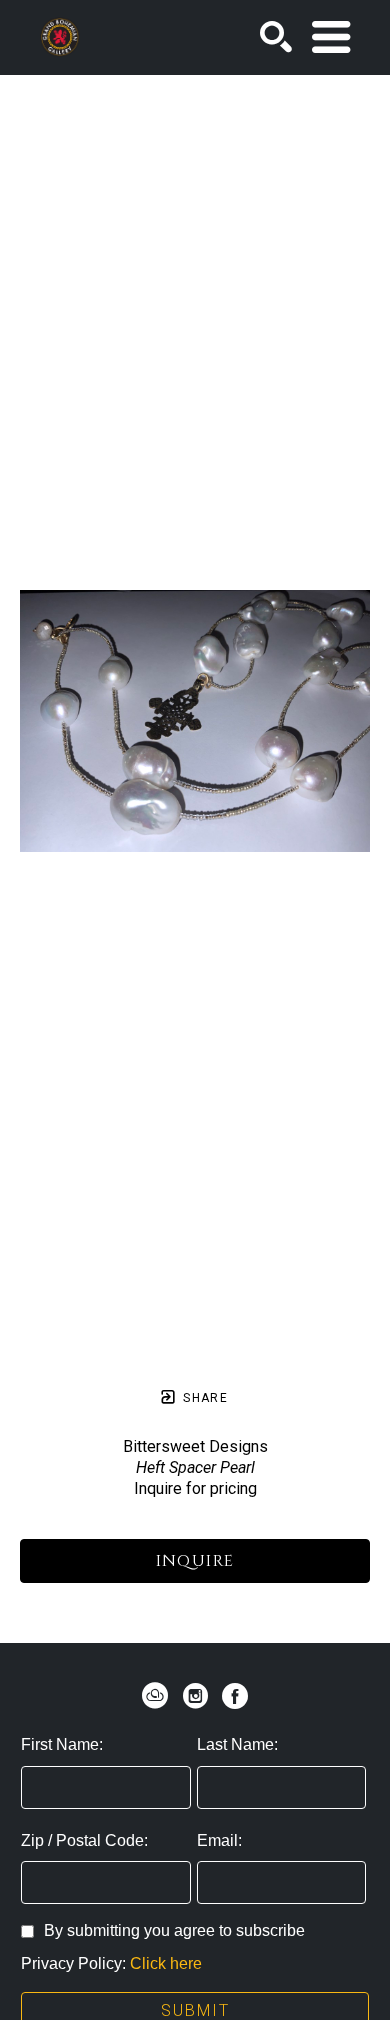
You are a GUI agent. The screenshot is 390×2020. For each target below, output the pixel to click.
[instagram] (195, 1696)
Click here (166, 1963)
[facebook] (235, 1696)
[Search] (276, 37)
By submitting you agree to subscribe (174, 1930)
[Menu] (331, 37)
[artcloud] (155, 1696)
